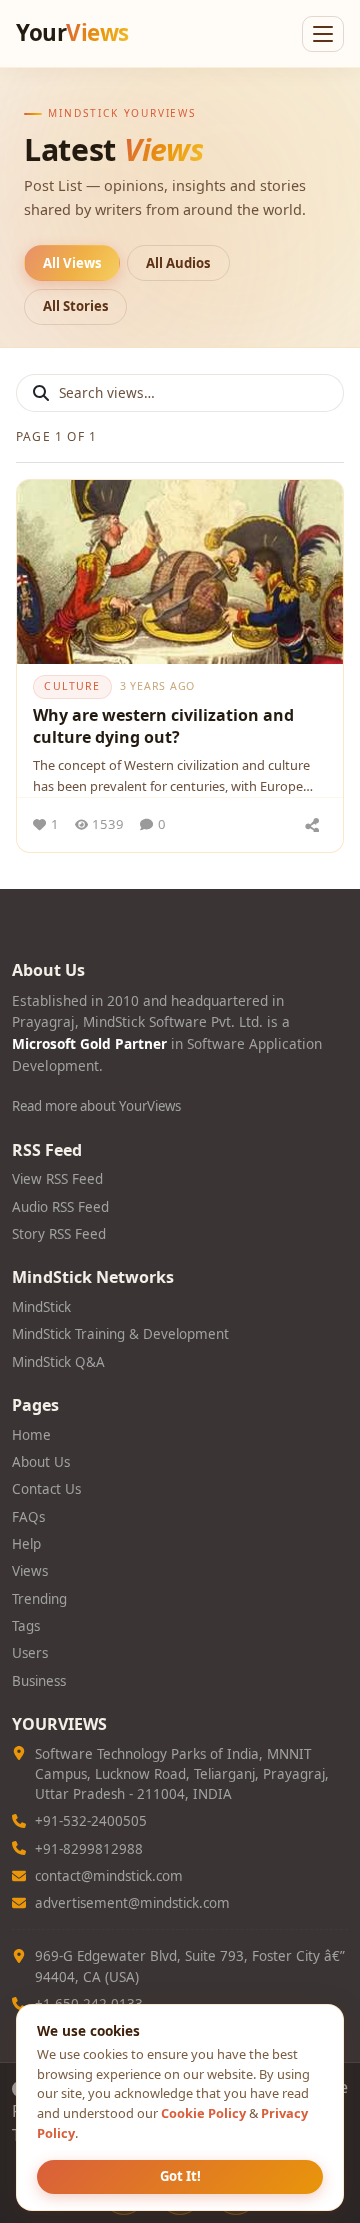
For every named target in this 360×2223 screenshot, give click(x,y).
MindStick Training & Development (120, 1334)
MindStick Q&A (58, 1362)
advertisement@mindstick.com (132, 1903)
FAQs (28, 1517)
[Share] (312, 825)
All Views (72, 263)
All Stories (76, 306)
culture (72, 686)
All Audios (178, 263)
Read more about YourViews (96, 1106)
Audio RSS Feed (60, 1207)
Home (31, 1435)
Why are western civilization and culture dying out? (163, 726)
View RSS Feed (57, 1179)
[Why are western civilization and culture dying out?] (180, 571)
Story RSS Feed (59, 1234)
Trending (39, 1599)
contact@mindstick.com (109, 1876)
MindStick (41, 1307)
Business (39, 1681)
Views (30, 1571)
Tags (26, 1626)
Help (26, 1544)
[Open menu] (323, 34)
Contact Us (46, 1489)
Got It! (180, 2176)
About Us (41, 1462)
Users (30, 1653)
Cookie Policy (203, 2113)
